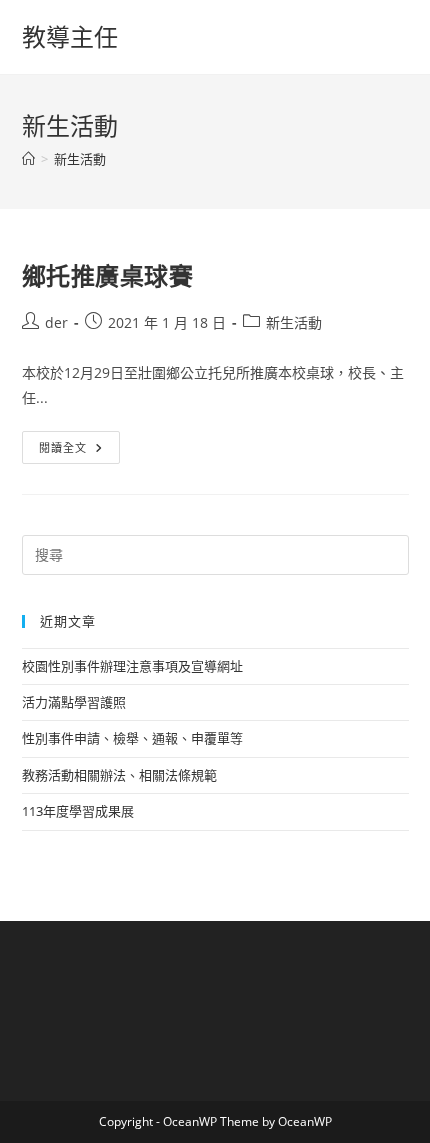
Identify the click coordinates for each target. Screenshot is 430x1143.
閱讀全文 (70, 451)
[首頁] (28, 159)
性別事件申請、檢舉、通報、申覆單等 (132, 738)
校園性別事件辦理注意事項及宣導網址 (132, 666)
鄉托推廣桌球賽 (108, 275)
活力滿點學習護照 (74, 702)
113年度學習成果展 (78, 811)
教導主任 (70, 36)
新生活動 (80, 159)
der (56, 322)
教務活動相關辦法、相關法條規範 (119, 775)
